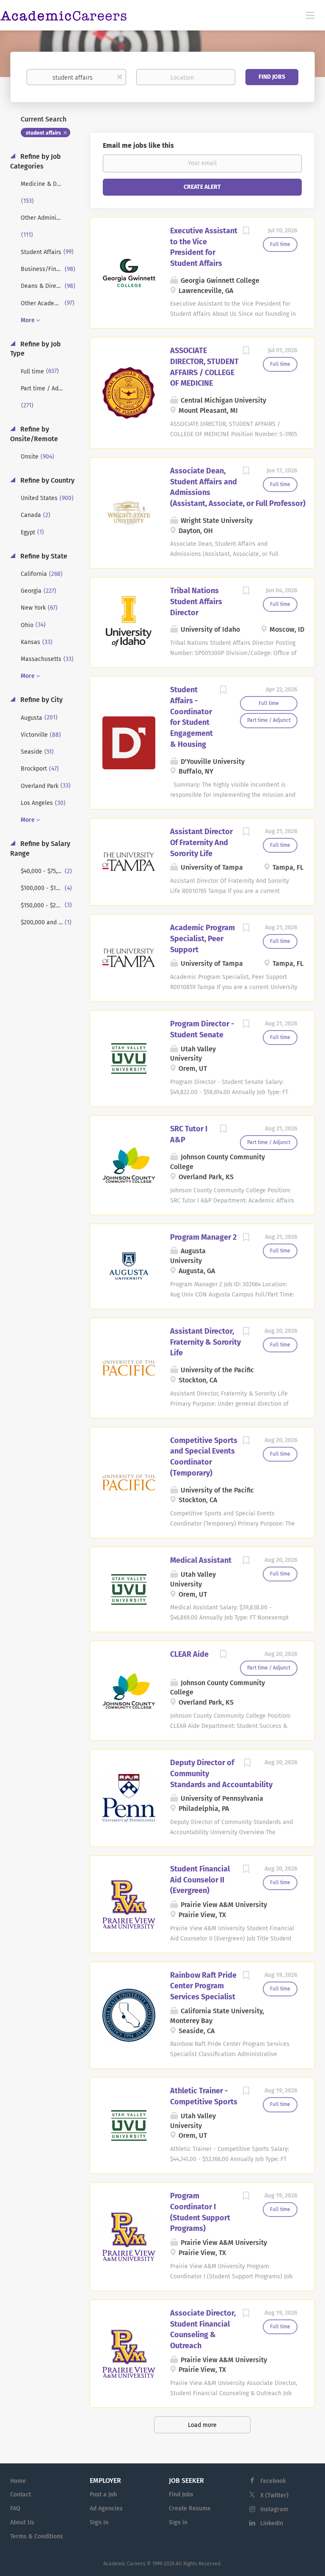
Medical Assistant (201, 1560)
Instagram (274, 2509)
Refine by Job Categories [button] (36, 161)
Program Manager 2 (203, 1237)
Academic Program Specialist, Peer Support (202, 938)
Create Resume (190, 2508)
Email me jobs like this (138, 145)
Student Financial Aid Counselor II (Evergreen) (200, 1880)
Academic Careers (124, 2564)
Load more (202, 2425)
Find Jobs (272, 77)
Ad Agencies (106, 2508)
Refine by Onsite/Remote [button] (34, 434)
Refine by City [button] (41, 700)
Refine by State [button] (43, 556)
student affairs (43, 133)
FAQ (15, 2508)
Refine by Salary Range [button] (40, 849)
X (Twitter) (274, 2495)
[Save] (246, 232)
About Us (22, 2522)
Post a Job (103, 2494)
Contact (21, 2494)
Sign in (99, 2522)
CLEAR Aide (189, 1654)
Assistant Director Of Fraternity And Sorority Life (201, 842)
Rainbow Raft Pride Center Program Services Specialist (203, 1986)
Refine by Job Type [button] (36, 349)
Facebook (273, 2481)
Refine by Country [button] (47, 480)
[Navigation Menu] (310, 15)
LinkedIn (272, 2523)
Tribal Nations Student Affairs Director (196, 601)
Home (18, 2481)
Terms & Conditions (37, 2536)
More (28, 320)
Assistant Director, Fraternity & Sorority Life (205, 1342)
